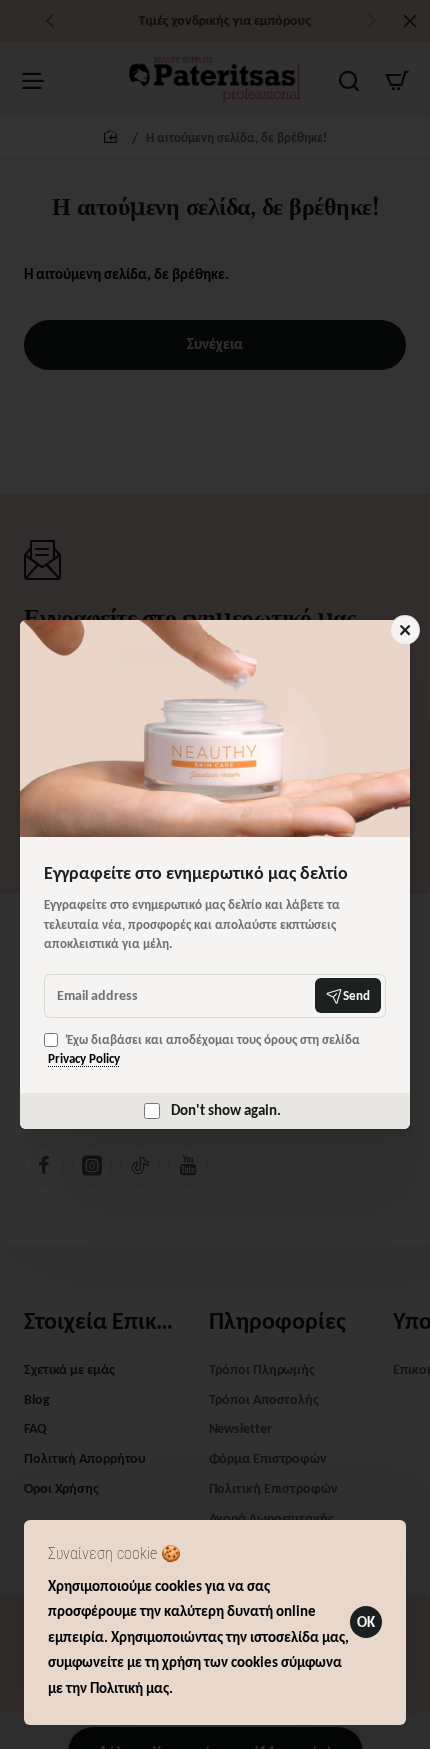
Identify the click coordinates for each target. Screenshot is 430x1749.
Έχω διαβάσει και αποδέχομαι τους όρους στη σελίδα (204, 1049)
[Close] (405, 630)
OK (366, 1622)
